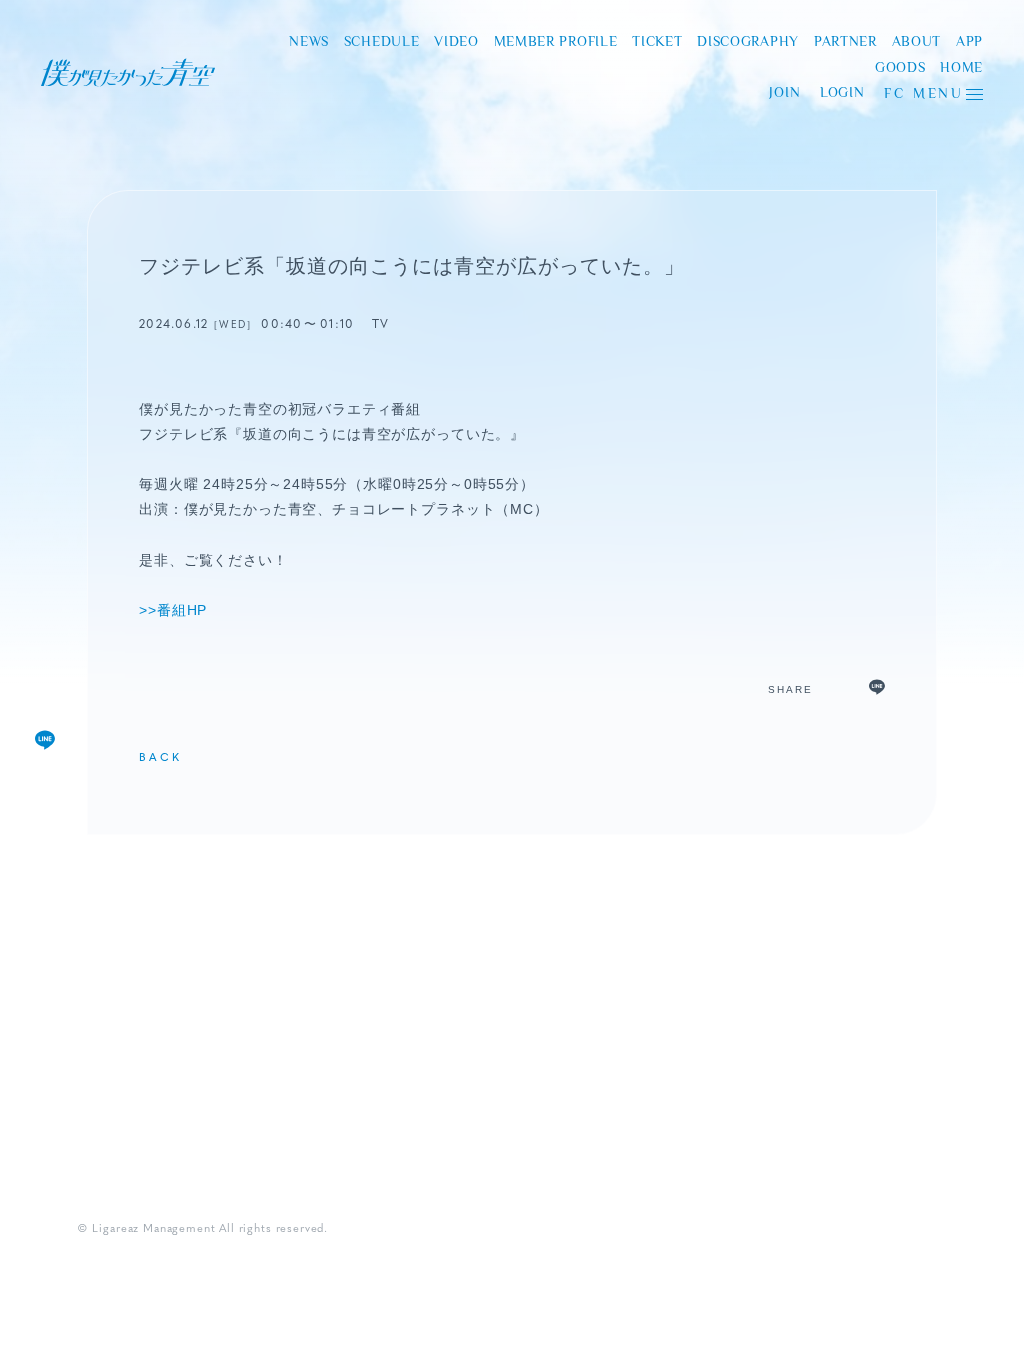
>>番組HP (173, 610)
